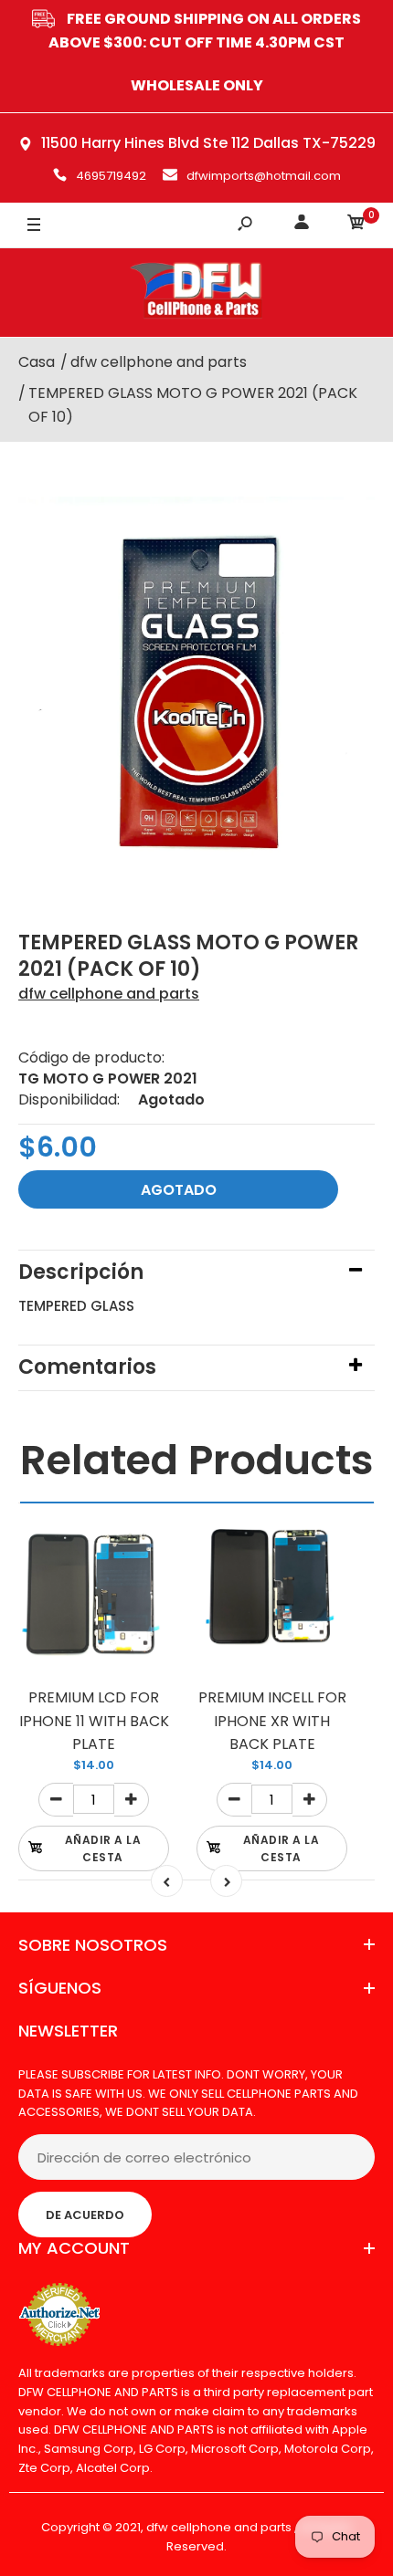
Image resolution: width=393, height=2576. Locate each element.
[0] (356, 225)
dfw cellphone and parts (109, 994)
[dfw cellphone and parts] (196, 293)
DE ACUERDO (85, 2215)
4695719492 (111, 176)
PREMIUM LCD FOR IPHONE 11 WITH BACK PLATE (94, 1721)
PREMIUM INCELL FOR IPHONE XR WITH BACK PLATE (272, 1721)
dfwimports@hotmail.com (264, 176)
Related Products (197, 1460)
